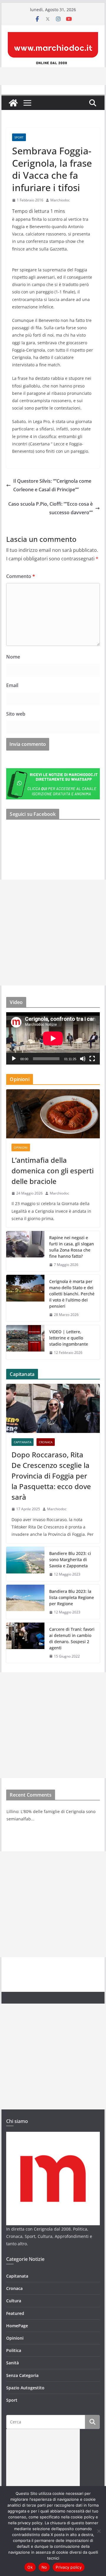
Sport (19, 137)
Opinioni (21, 1147)
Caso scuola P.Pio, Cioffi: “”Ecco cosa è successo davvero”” (50, 508)
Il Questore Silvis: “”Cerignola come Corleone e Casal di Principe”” (52, 485)
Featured (15, 2313)
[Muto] (83, 1059)
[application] (53, 1038)
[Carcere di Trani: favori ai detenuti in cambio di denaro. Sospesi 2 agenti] (25, 1643)
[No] (99, 2531)
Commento (21, 576)
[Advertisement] (53, 933)
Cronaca (46, 1442)
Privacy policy (69, 2567)
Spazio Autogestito (25, 2388)
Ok (30, 2567)
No (44, 2567)
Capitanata (23, 1442)
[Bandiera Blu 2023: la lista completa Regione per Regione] (25, 1602)
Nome (13, 657)
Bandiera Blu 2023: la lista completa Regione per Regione (72, 1597)
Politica (14, 2350)
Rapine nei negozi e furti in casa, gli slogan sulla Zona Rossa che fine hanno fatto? (72, 1247)
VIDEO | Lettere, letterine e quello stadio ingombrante (69, 1338)
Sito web (16, 714)
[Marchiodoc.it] (13, 103)
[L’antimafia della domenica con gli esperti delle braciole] (53, 1114)
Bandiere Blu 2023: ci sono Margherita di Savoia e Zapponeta (70, 1560)
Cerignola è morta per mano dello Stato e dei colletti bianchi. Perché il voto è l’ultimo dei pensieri (72, 1294)
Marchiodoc (60, 200)
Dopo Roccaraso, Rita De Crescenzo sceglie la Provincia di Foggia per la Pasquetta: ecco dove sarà (51, 1476)
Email (12, 685)
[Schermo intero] (92, 1059)
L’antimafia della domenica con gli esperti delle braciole (53, 1171)
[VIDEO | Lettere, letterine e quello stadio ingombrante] (25, 1342)
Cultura (14, 2301)
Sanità (13, 2363)
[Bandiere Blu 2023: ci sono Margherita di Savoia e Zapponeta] (25, 1564)
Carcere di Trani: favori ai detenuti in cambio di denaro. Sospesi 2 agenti (72, 1638)
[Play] (14, 1059)
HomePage (17, 2326)
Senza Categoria (22, 2375)
